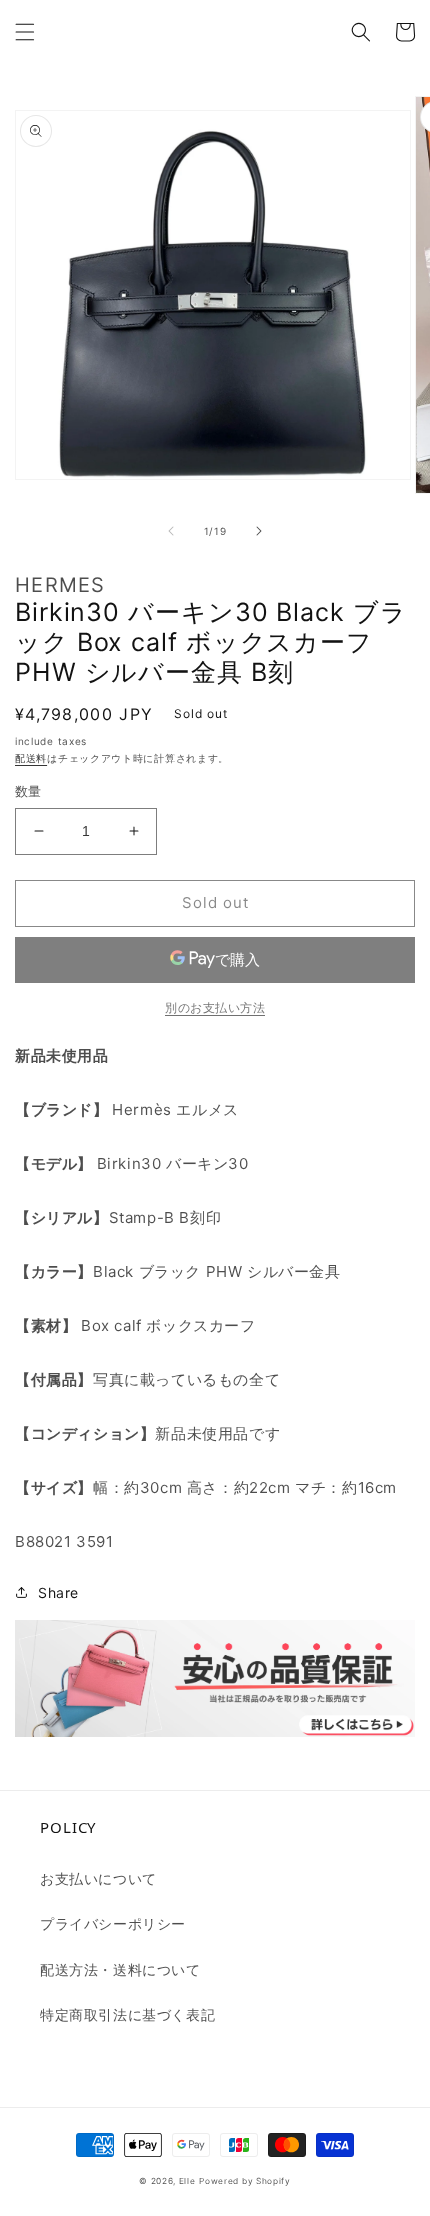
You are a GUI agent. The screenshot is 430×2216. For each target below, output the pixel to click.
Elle (187, 2181)
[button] (25, 32)
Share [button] (58, 1592)
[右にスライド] (259, 531)
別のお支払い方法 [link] (215, 1007)
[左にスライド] (171, 531)
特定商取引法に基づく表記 (127, 2014)
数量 (28, 791)
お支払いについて (98, 1878)
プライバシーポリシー (113, 1923)
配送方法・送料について (120, 1969)
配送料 (31, 758)
